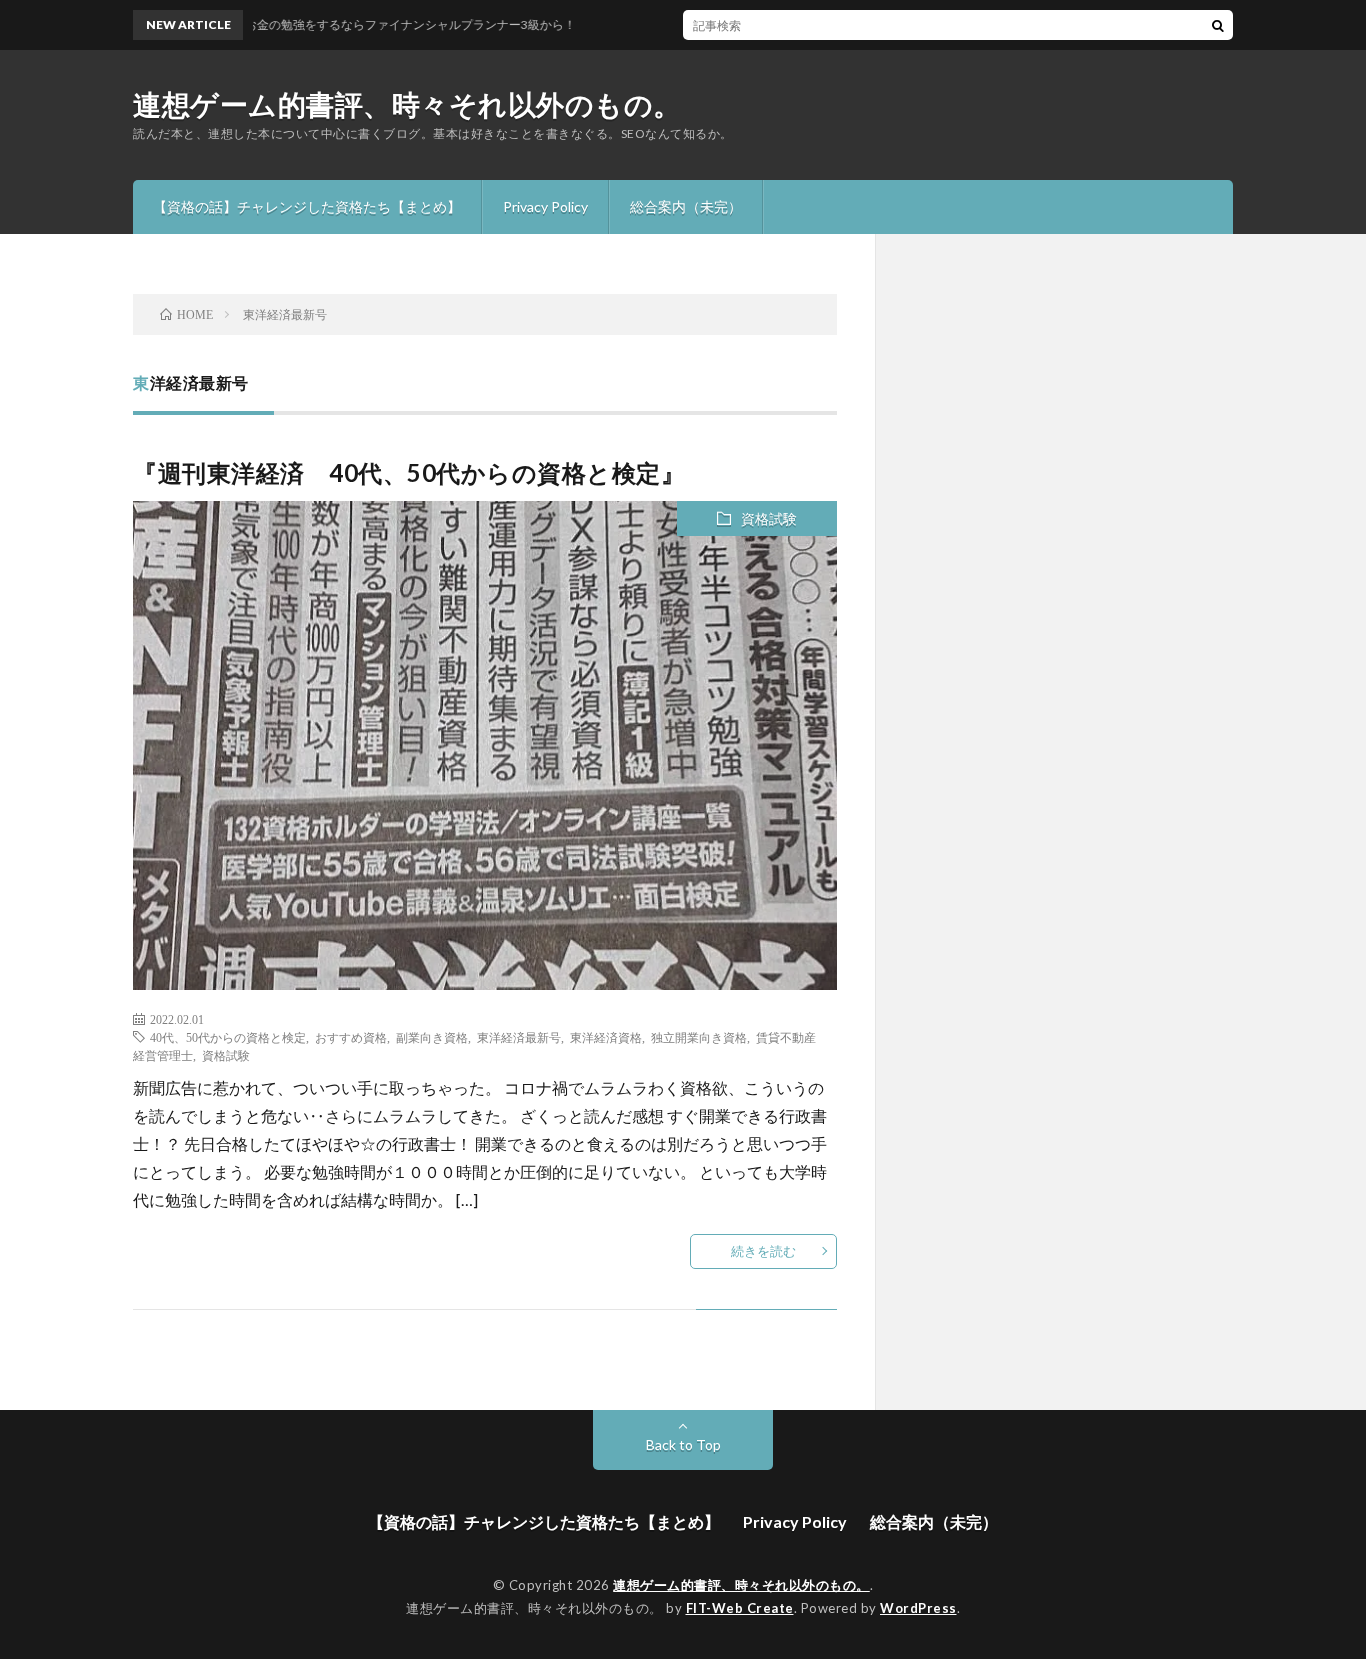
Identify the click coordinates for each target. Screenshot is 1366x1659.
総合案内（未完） (686, 206)
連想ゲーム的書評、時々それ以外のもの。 (407, 104)
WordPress (918, 1608)
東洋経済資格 (606, 1037)
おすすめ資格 (351, 1037)
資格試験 (769, 518)
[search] (1218, 25)
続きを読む (763, 1251)
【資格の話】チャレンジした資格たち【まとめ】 (307, 206)
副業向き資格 (432, 1037)
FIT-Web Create (740, 1608)
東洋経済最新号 (519, 1037)
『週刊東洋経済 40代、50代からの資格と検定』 (409, 472)
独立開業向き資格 (699, 1037)
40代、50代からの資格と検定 (228, 1037)
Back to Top (683, 1444)
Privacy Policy (545, 206)
